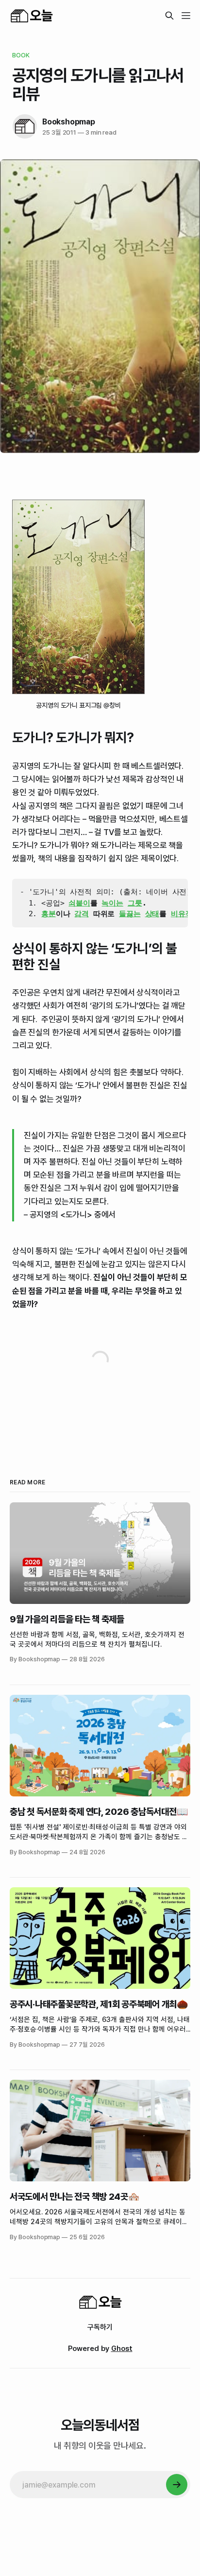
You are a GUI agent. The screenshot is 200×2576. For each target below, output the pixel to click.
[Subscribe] (177, 2485)
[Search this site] (169, 16)
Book (21, 55)
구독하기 (100, 2327)
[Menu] (186, 16)
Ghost (122, 2349)
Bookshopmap (69, 122)
